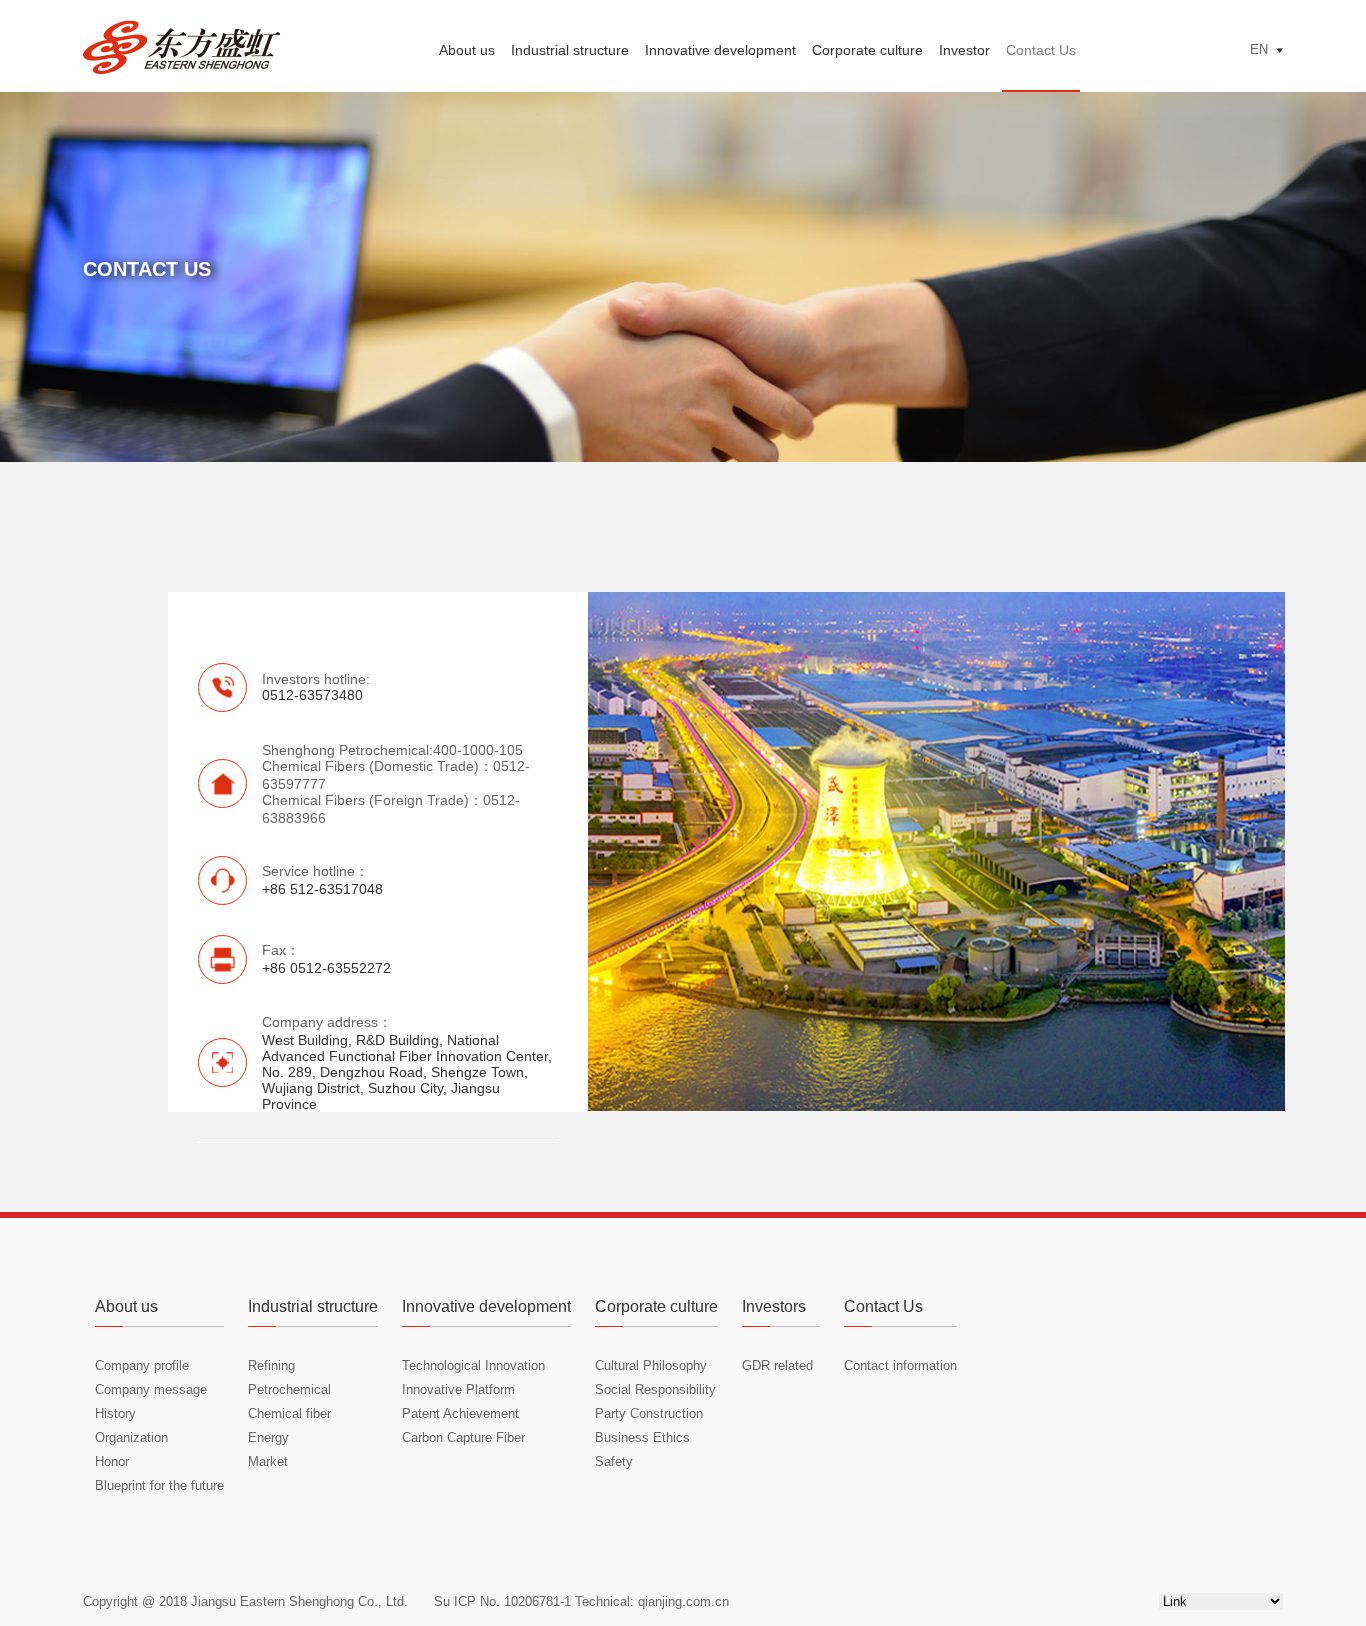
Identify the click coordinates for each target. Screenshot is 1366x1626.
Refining (271, 1365)
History (115, 1413)
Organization (131, 1437)
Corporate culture (867, 50)
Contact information (900, 1365)
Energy (268, 1437)
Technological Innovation (473, 1365)
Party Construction (649, 1413)
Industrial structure (570, 50)
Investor (964, 50)
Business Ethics (642, 1437)
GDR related (777, 1365)
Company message (151, 1389)
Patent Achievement (460, 1413)
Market (268, 1461)
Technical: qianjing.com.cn (650, 1601)
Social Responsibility (655, 1389)
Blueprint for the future (159, 1485)
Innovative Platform (458, 1389)
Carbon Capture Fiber (463, 1437)
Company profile (142, 1365)
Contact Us (1041, 50)
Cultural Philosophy (651, 1365)
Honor (112, 1461)
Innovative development (720, 50)
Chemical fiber (289, 1413)
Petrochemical (289, 1389)
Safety (614, 1461)
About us (467, 50)
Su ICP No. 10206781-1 (502, 1601)
